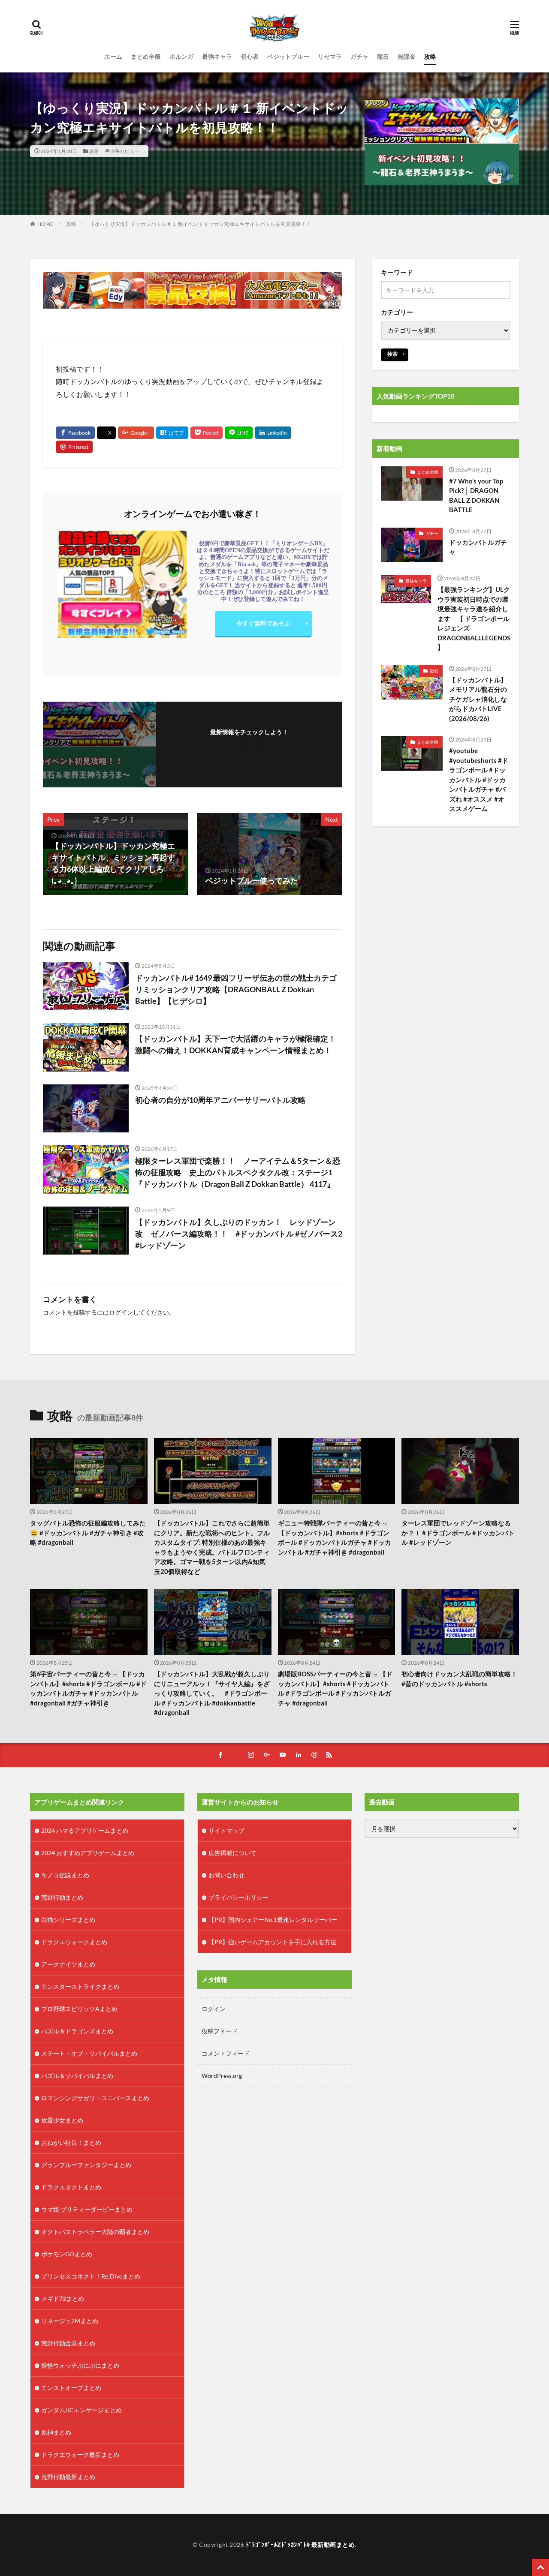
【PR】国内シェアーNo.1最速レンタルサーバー (273, 1920)
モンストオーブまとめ (71, 2388)
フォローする (249, 743)
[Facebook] (75, 433)
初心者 (250, 56)
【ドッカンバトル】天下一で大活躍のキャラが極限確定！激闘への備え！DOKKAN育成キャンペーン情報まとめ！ (235, 1044)
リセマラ (330, 56)
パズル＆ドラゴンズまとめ (77, 2031)
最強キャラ (217, 56)
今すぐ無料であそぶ (263, 623)
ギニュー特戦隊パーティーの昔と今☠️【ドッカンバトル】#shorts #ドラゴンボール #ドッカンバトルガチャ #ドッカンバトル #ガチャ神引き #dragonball (335, 1537)
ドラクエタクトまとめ (71, 2187)
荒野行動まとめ (62, 1897)
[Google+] (136, 433)
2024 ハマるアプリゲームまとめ (85, 1830)
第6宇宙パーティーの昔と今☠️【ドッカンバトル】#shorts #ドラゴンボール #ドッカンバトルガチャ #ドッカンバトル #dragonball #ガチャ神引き (88, 1688)
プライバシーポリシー (238, 1897)
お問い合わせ (226, 1875)
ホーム (113, 56)
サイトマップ (226, 1830)
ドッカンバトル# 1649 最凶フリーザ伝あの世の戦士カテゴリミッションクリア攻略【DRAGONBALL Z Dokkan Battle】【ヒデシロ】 (236, 989)
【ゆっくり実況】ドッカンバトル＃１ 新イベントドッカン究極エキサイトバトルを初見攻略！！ (200, 224)
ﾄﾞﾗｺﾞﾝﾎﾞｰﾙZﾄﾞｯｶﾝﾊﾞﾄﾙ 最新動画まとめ (300, 2544)
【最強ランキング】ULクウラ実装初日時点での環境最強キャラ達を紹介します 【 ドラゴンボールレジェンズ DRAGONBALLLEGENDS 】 (474, 618)
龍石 (383, 56)
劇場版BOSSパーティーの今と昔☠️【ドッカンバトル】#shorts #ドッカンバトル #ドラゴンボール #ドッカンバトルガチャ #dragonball (335, 1688)
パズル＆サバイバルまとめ (77, 2076)
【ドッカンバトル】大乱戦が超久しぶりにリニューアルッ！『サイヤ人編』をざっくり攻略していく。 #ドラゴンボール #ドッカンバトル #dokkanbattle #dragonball (212, 1693)
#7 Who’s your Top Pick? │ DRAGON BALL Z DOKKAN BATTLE (476, 495)
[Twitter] (106, 433)
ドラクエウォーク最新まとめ (80, 2454)
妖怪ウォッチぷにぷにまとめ (80, 2365)
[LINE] (239, 433)
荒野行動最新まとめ (68, 2477)
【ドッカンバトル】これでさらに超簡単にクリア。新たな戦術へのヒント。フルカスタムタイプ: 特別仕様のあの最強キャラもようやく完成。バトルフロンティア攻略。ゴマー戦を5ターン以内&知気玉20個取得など (212, 1547)
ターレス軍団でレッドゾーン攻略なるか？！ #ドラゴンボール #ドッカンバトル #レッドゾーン (458, 1533)
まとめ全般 (146, 56)
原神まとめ (56, 2432)
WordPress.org (222, 2076)
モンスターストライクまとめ (80, 1986)
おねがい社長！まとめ (71, 2142)
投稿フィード (220, 2031)
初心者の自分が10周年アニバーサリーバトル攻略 (220, 1100)
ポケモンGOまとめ (67, 2254)
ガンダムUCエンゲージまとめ (81, 2410)
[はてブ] (172, 433)
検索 (392, 354)
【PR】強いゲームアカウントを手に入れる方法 (272, 1942)
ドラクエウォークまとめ (74, 1942)
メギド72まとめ (63, 2298)
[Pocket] (207, 433)
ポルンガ (181, 56)
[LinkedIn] (273, 433)
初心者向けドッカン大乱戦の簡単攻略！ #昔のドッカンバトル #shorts (459, 1679)
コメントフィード (226, 2053)
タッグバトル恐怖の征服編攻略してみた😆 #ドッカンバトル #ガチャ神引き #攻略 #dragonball (88, 1533)
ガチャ (359, 56)
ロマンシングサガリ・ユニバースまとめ (95, 2098)
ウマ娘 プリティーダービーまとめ (87, 2209)
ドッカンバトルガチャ (478, 547)
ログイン (121, 1312)
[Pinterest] (74, 447)
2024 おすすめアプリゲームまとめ (88, 1853)
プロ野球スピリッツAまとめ (79, 2009)
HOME (45, 224)
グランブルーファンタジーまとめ (86, 2165)
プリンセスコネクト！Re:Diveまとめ (91, 2276)
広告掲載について (232, 1853)
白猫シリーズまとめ (68, 1920)
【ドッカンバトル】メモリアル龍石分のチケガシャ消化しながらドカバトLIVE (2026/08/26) (478, 699)
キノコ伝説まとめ (65, 1875)
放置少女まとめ (62, 2120)
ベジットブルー (288, 56)
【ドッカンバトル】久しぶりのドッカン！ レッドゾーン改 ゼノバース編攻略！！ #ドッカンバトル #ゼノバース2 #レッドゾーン (239, 1234)
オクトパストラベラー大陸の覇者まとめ (95, 2232)
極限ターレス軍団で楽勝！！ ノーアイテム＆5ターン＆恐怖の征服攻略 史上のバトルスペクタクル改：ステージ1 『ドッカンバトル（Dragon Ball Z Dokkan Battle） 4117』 (238, 1172)
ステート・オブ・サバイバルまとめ (89, 2053)
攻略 (430, 56)
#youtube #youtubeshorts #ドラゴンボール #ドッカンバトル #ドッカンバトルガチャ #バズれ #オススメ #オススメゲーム (479, 779)
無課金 (407, 56)
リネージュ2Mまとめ (70, 2321)
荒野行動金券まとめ (68, 2343)
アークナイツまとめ (68, 1964)
